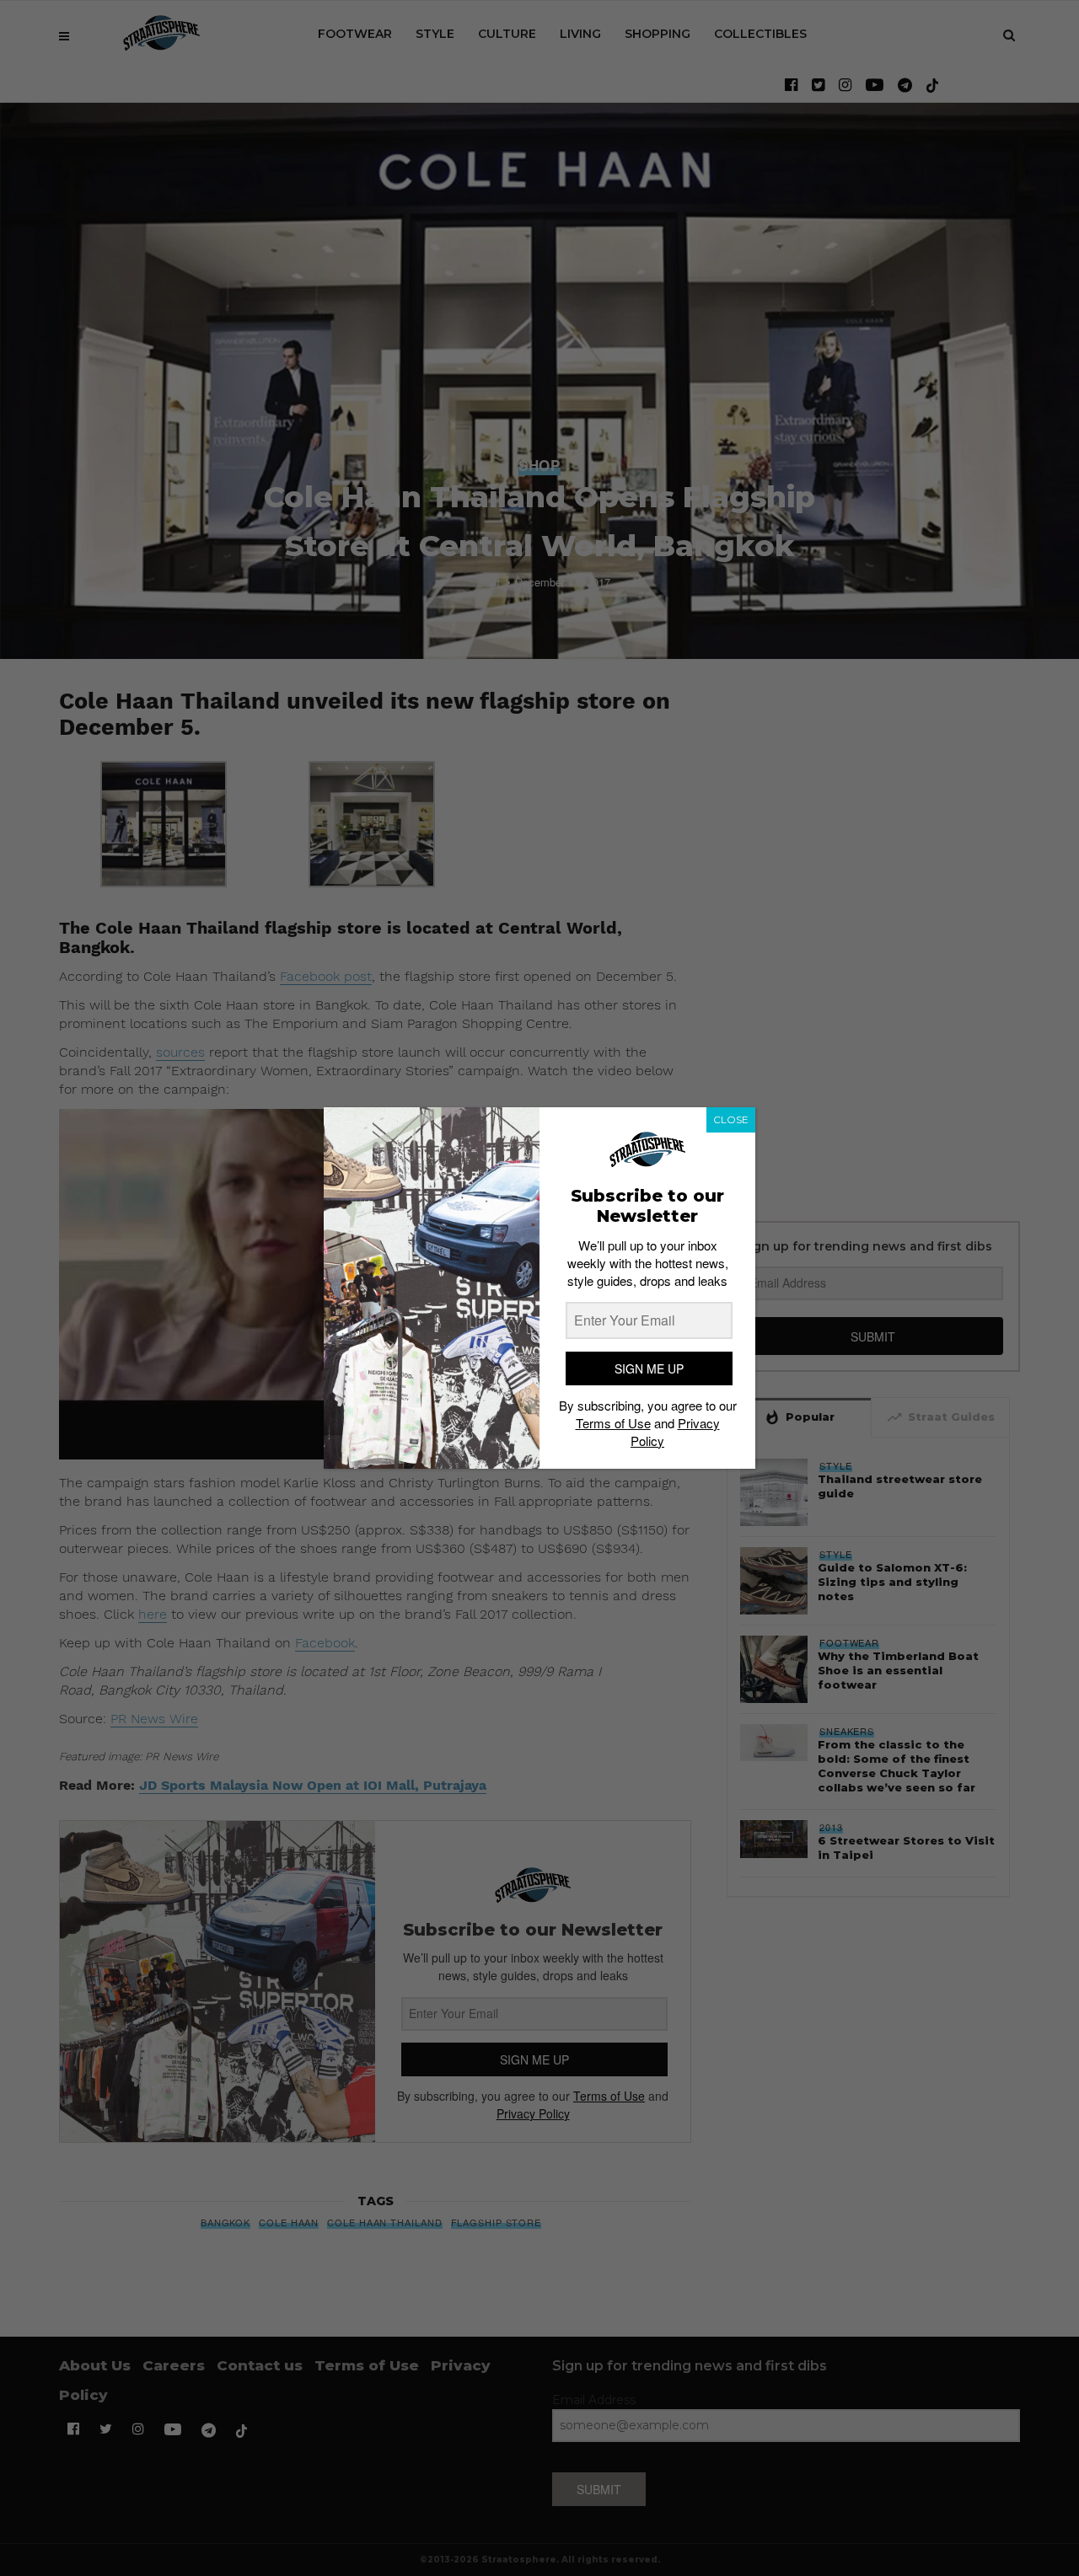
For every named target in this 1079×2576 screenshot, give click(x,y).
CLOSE (731, 1119)
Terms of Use (613, 1423)
